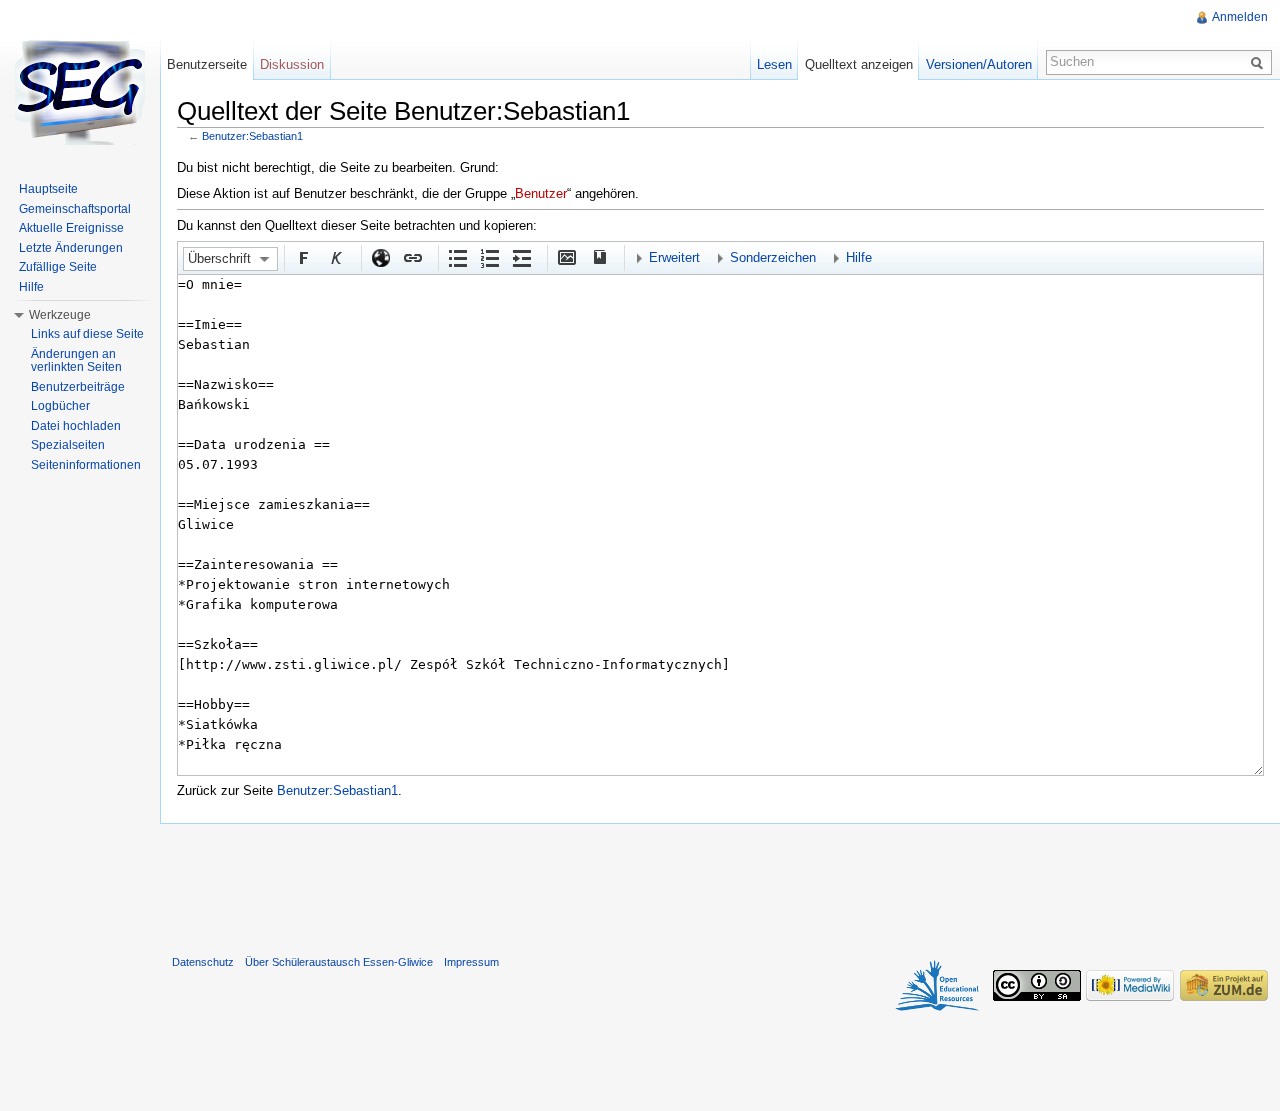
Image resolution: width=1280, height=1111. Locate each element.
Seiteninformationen (86, 465)
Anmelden (1240, 17)
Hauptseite (48, 189)
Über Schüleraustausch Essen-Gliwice (339, 962)
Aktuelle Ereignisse (71, 228)
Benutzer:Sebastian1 (252, 136)
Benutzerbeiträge (78, 387)
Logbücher (60, 406)
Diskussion (292, 64)
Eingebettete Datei (566, 257)
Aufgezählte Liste (457, 257)
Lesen (774, 64)
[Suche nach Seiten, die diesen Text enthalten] (1260, 62)
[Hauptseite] (80, 90)
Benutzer (541, 193)
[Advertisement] (720, 885)
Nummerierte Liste (489, 257)
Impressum (471, 962)
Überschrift (219, 258)
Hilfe (859, 257)
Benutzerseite (207, 64)
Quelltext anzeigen (859, 64)
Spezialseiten (68, 445)
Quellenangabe (598, 257)
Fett (303, 257)
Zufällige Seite (58, 267)
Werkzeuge (60, 315)
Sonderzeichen (773, 257)
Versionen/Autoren (979, 64)
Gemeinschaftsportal (75, 209)
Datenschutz (203, 962)
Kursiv (335, 257)
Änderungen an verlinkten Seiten (76, 361)
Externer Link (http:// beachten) (380, 257)
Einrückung (521, 257)
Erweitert (674, 257)
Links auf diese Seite (87, 334)
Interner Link (412, 257)
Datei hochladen (76, 426)
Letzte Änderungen (71, 248)
